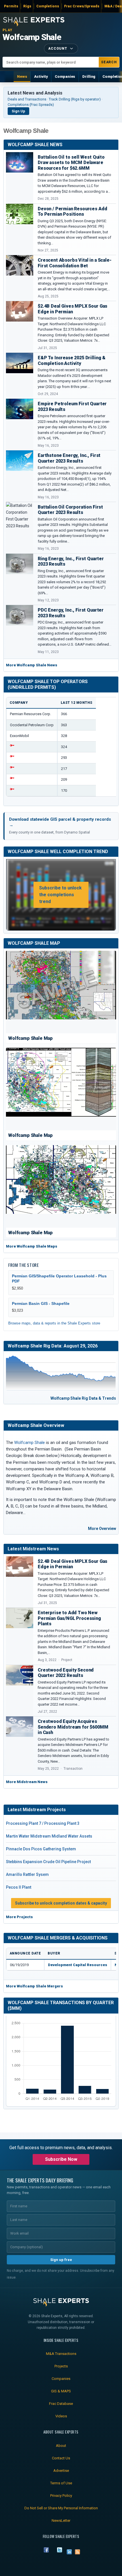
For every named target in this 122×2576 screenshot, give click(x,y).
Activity (41, 76)
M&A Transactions (61, 2354)
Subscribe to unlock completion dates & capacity (61, 1903)
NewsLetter (61, 2521)
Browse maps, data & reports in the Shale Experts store (54, 1323)
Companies (65, 76)
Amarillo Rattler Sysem (27, 1874)
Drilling (89, 76)
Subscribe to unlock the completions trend (60, 895)
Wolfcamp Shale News (35, 145)
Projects (61, 2366)
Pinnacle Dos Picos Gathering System (41, 1849)
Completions (48, 6)
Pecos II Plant (19, 1887)
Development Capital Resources (78, 1965)
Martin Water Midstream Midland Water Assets (49, 1836)
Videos (61, 2416)
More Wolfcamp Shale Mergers (34, 1986)
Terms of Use (61, 2483)
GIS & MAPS (61, 2391)
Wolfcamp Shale (32, 37)
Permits (11, 6)
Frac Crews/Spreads (82, 6)
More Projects (19, 1917)
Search (109, 62)
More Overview (102, 1529)
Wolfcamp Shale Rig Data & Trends (83, 1398)
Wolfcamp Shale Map (34, 943)
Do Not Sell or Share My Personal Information (61, 2508)
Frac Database (61, 2404)
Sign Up (18, 111)
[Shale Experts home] (34, 21)
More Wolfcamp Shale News (32, 665)
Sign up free (61, 2260)
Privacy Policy (61, 2496)
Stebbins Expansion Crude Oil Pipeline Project (48, 1862)
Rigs (27, 6)
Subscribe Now (61, 2159)
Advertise (61, 2471)
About (61, 2446)
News (22, 76)
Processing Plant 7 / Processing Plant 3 (43, 1823)
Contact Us (61, 2458)
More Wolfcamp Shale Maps (32, 1246)
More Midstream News (27, 1782)
